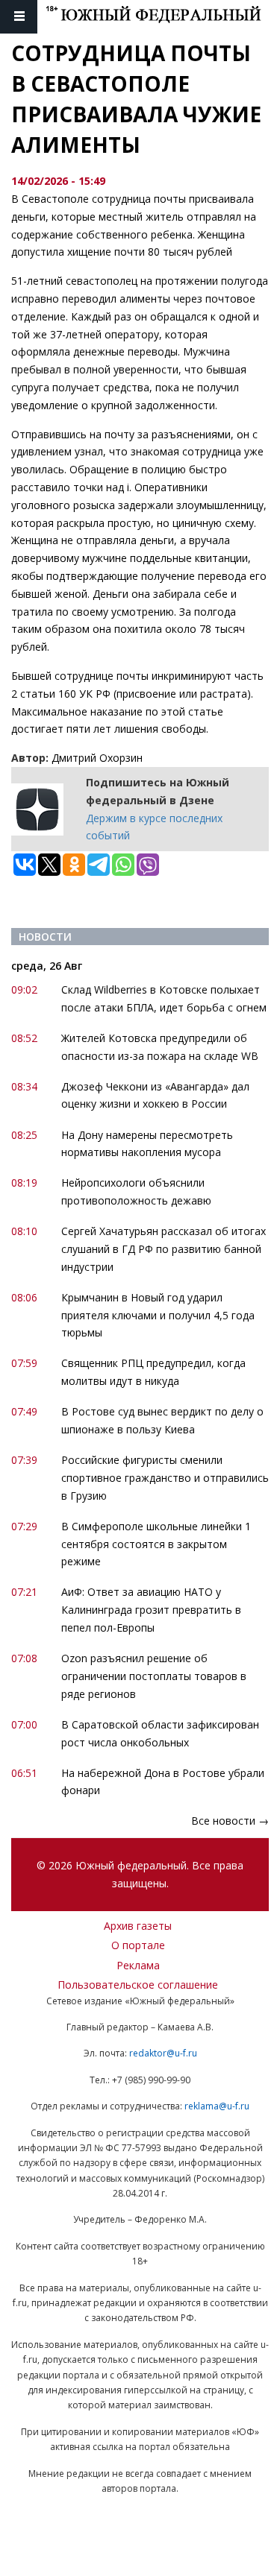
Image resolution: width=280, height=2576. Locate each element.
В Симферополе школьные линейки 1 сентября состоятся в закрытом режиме (156, 1544)
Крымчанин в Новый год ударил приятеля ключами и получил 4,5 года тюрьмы (158, 1315)
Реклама (138, 1965)
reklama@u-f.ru (217, 2106)
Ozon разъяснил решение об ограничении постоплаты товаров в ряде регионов (154, 1676)
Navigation (19, 17)
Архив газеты (138, 1926)
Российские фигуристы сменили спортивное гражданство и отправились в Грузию (165, 1478)
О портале (138, 1945)
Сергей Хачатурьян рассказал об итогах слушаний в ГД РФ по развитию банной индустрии (164, 1249)
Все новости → (230, 1821)
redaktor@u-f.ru (163, 2053)
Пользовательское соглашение (138, 1985)
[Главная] (163, 17)
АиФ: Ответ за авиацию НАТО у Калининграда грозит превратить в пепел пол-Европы (151, 1610)
